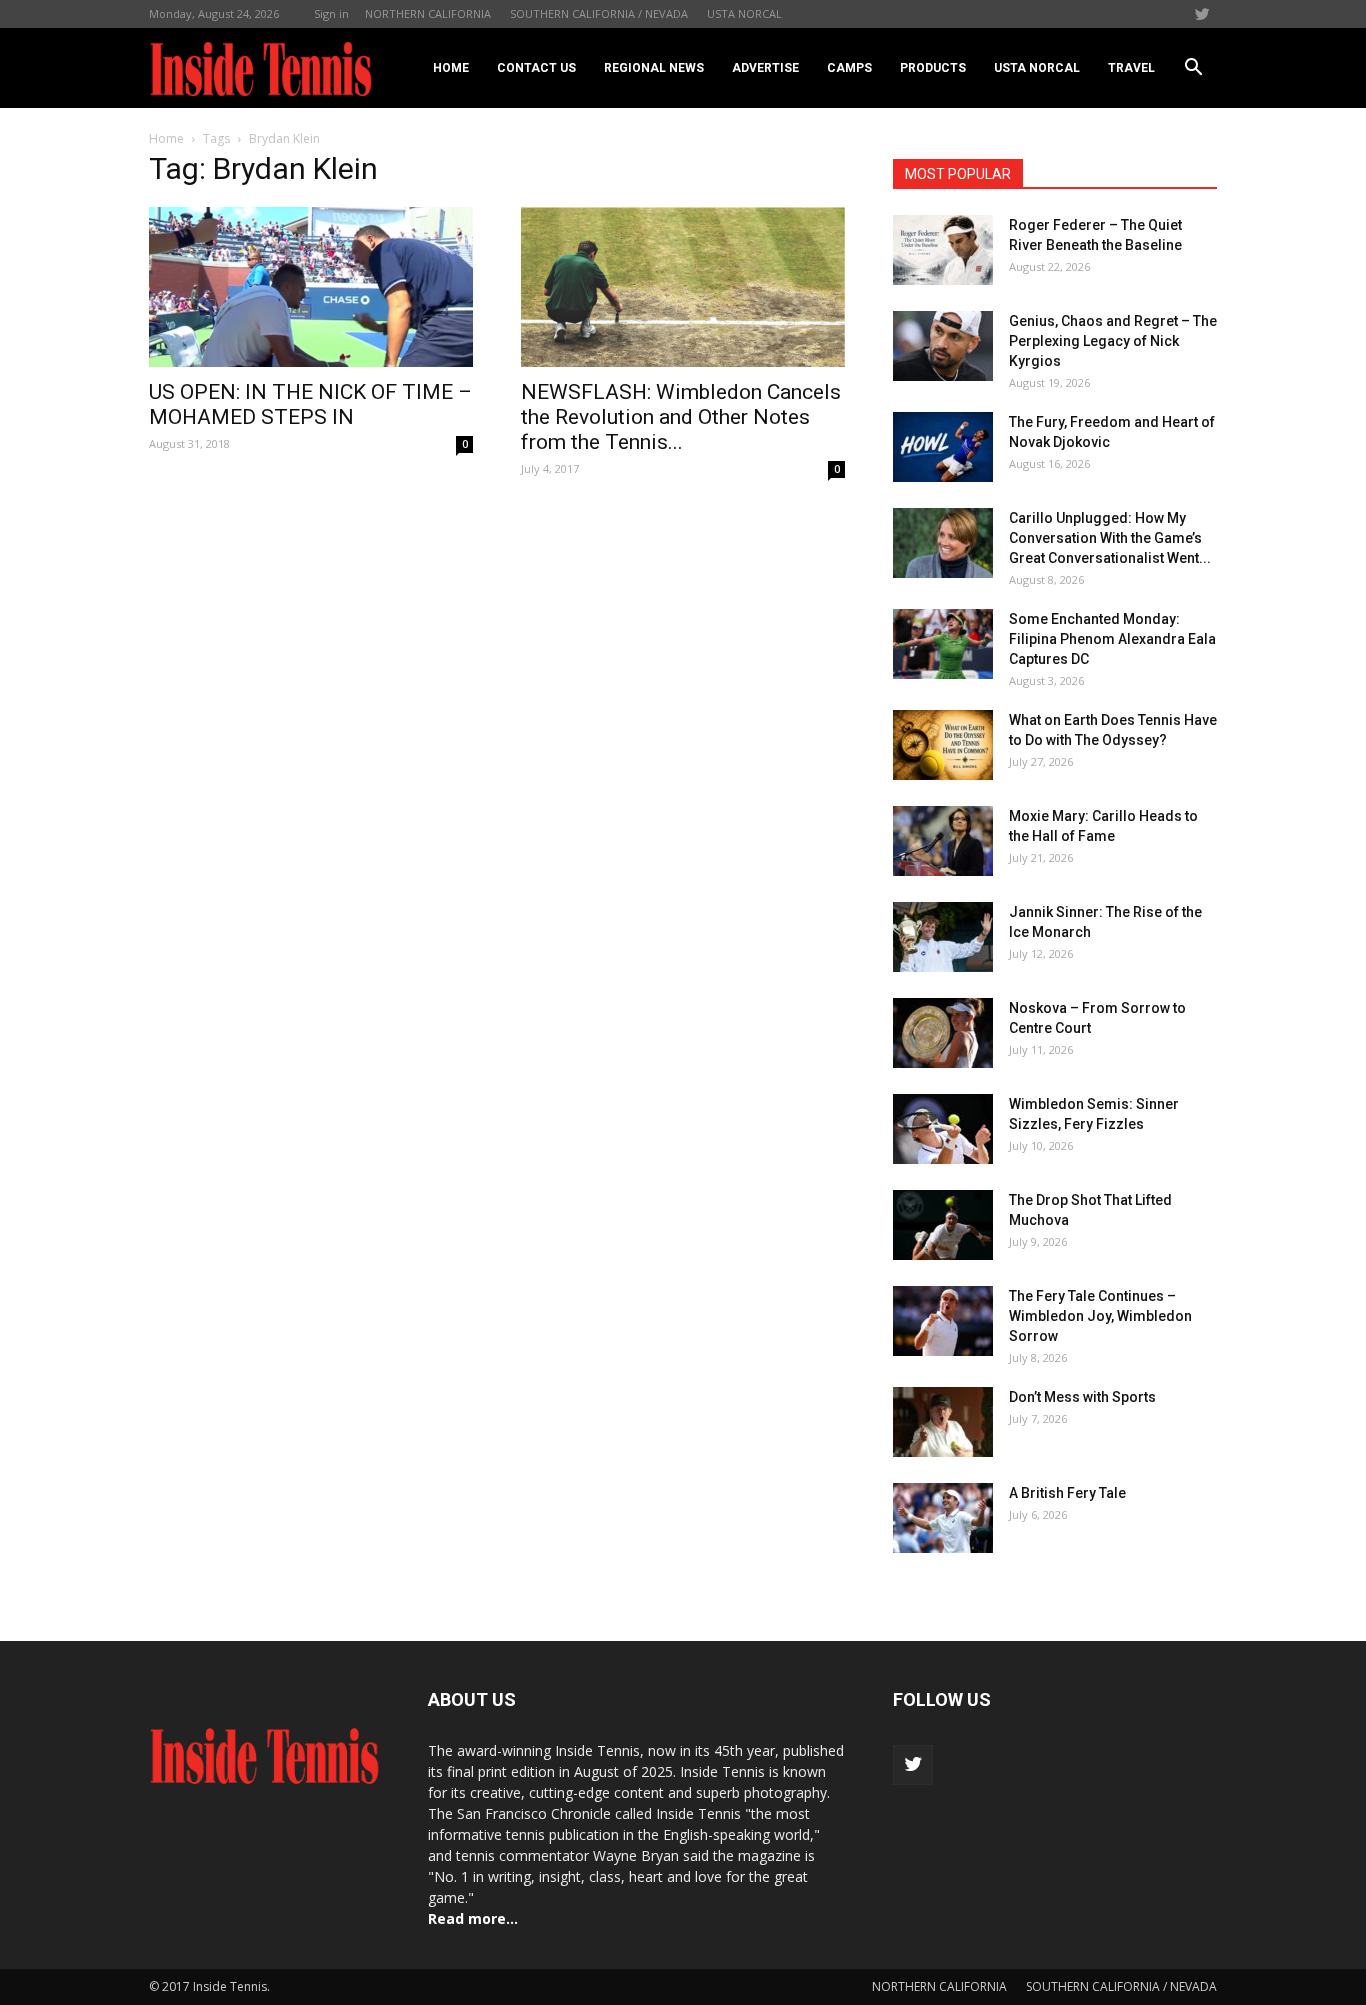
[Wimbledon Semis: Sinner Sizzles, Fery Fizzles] (943, 1129)
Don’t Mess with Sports (1082, 1397)
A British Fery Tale (1067, 1493)
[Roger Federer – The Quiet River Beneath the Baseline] (943, 250)
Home (451, 68)
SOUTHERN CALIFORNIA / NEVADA (599, 13)
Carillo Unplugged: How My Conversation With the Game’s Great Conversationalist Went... (1110, 538)
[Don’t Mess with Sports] (943, 1422)
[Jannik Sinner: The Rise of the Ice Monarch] (943, 937)
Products (933, 68)
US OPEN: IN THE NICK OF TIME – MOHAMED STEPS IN (310, 404)
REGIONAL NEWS (654, 68)
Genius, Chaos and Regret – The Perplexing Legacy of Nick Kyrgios (1113, 341)
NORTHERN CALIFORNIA (428, 13)
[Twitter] (1202, 14)
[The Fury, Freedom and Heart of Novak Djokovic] (943, 447)
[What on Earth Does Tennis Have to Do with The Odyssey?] (943, 745)
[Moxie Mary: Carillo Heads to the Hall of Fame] (943, 841)
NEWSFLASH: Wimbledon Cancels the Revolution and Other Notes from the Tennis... (681, 417)
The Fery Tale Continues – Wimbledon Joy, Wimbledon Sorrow (1100, 1316)
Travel (1131, 68)
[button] (1193, 68)
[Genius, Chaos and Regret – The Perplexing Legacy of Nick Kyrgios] (943, 346)
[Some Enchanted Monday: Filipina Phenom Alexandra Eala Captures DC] (943, 644)
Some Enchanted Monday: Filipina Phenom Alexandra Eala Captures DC (1112, 639)
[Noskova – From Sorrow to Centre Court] (943, 1033)
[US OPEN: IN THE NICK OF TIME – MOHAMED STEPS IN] (311, 287)
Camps (849, 68)
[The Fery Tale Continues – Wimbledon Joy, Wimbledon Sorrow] (943, 1321)
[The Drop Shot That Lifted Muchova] (943, 1225)
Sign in (331, 13)
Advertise (765, 68)
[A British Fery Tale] (943, 1518)
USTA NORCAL (744, 13)
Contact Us (536, 68)
